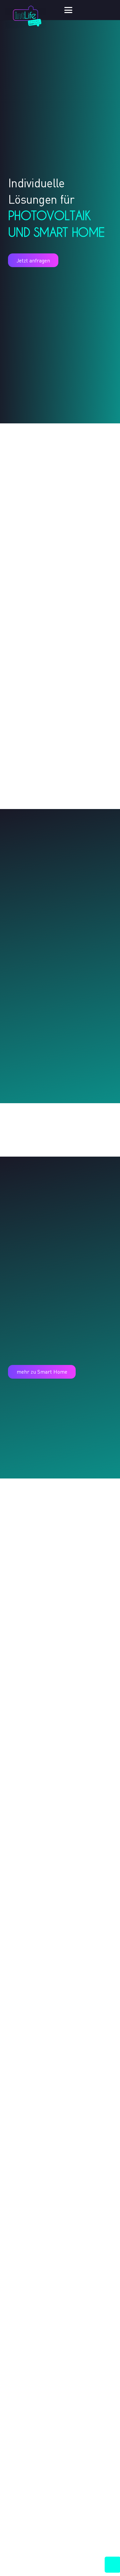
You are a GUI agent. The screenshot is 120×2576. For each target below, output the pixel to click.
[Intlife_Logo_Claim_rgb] (25, 15)
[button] (89, 10)
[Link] (60, 621)
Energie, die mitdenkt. (53, 2389)
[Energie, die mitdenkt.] (60, 1924)
